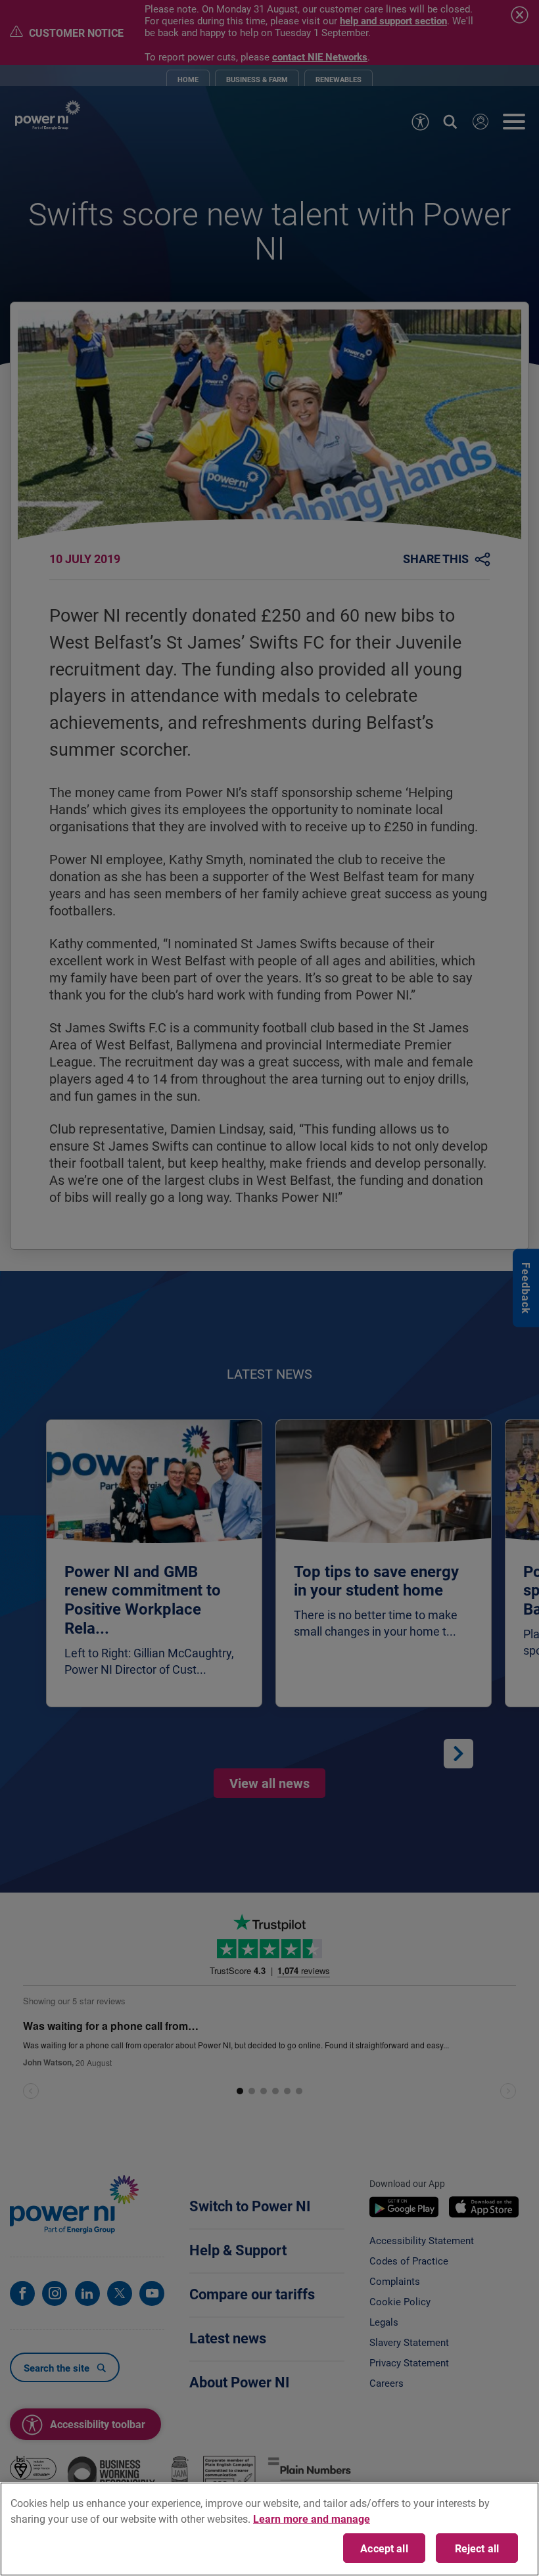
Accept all (384, 2548)
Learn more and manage (312, 2518)
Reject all (477, 2548)
